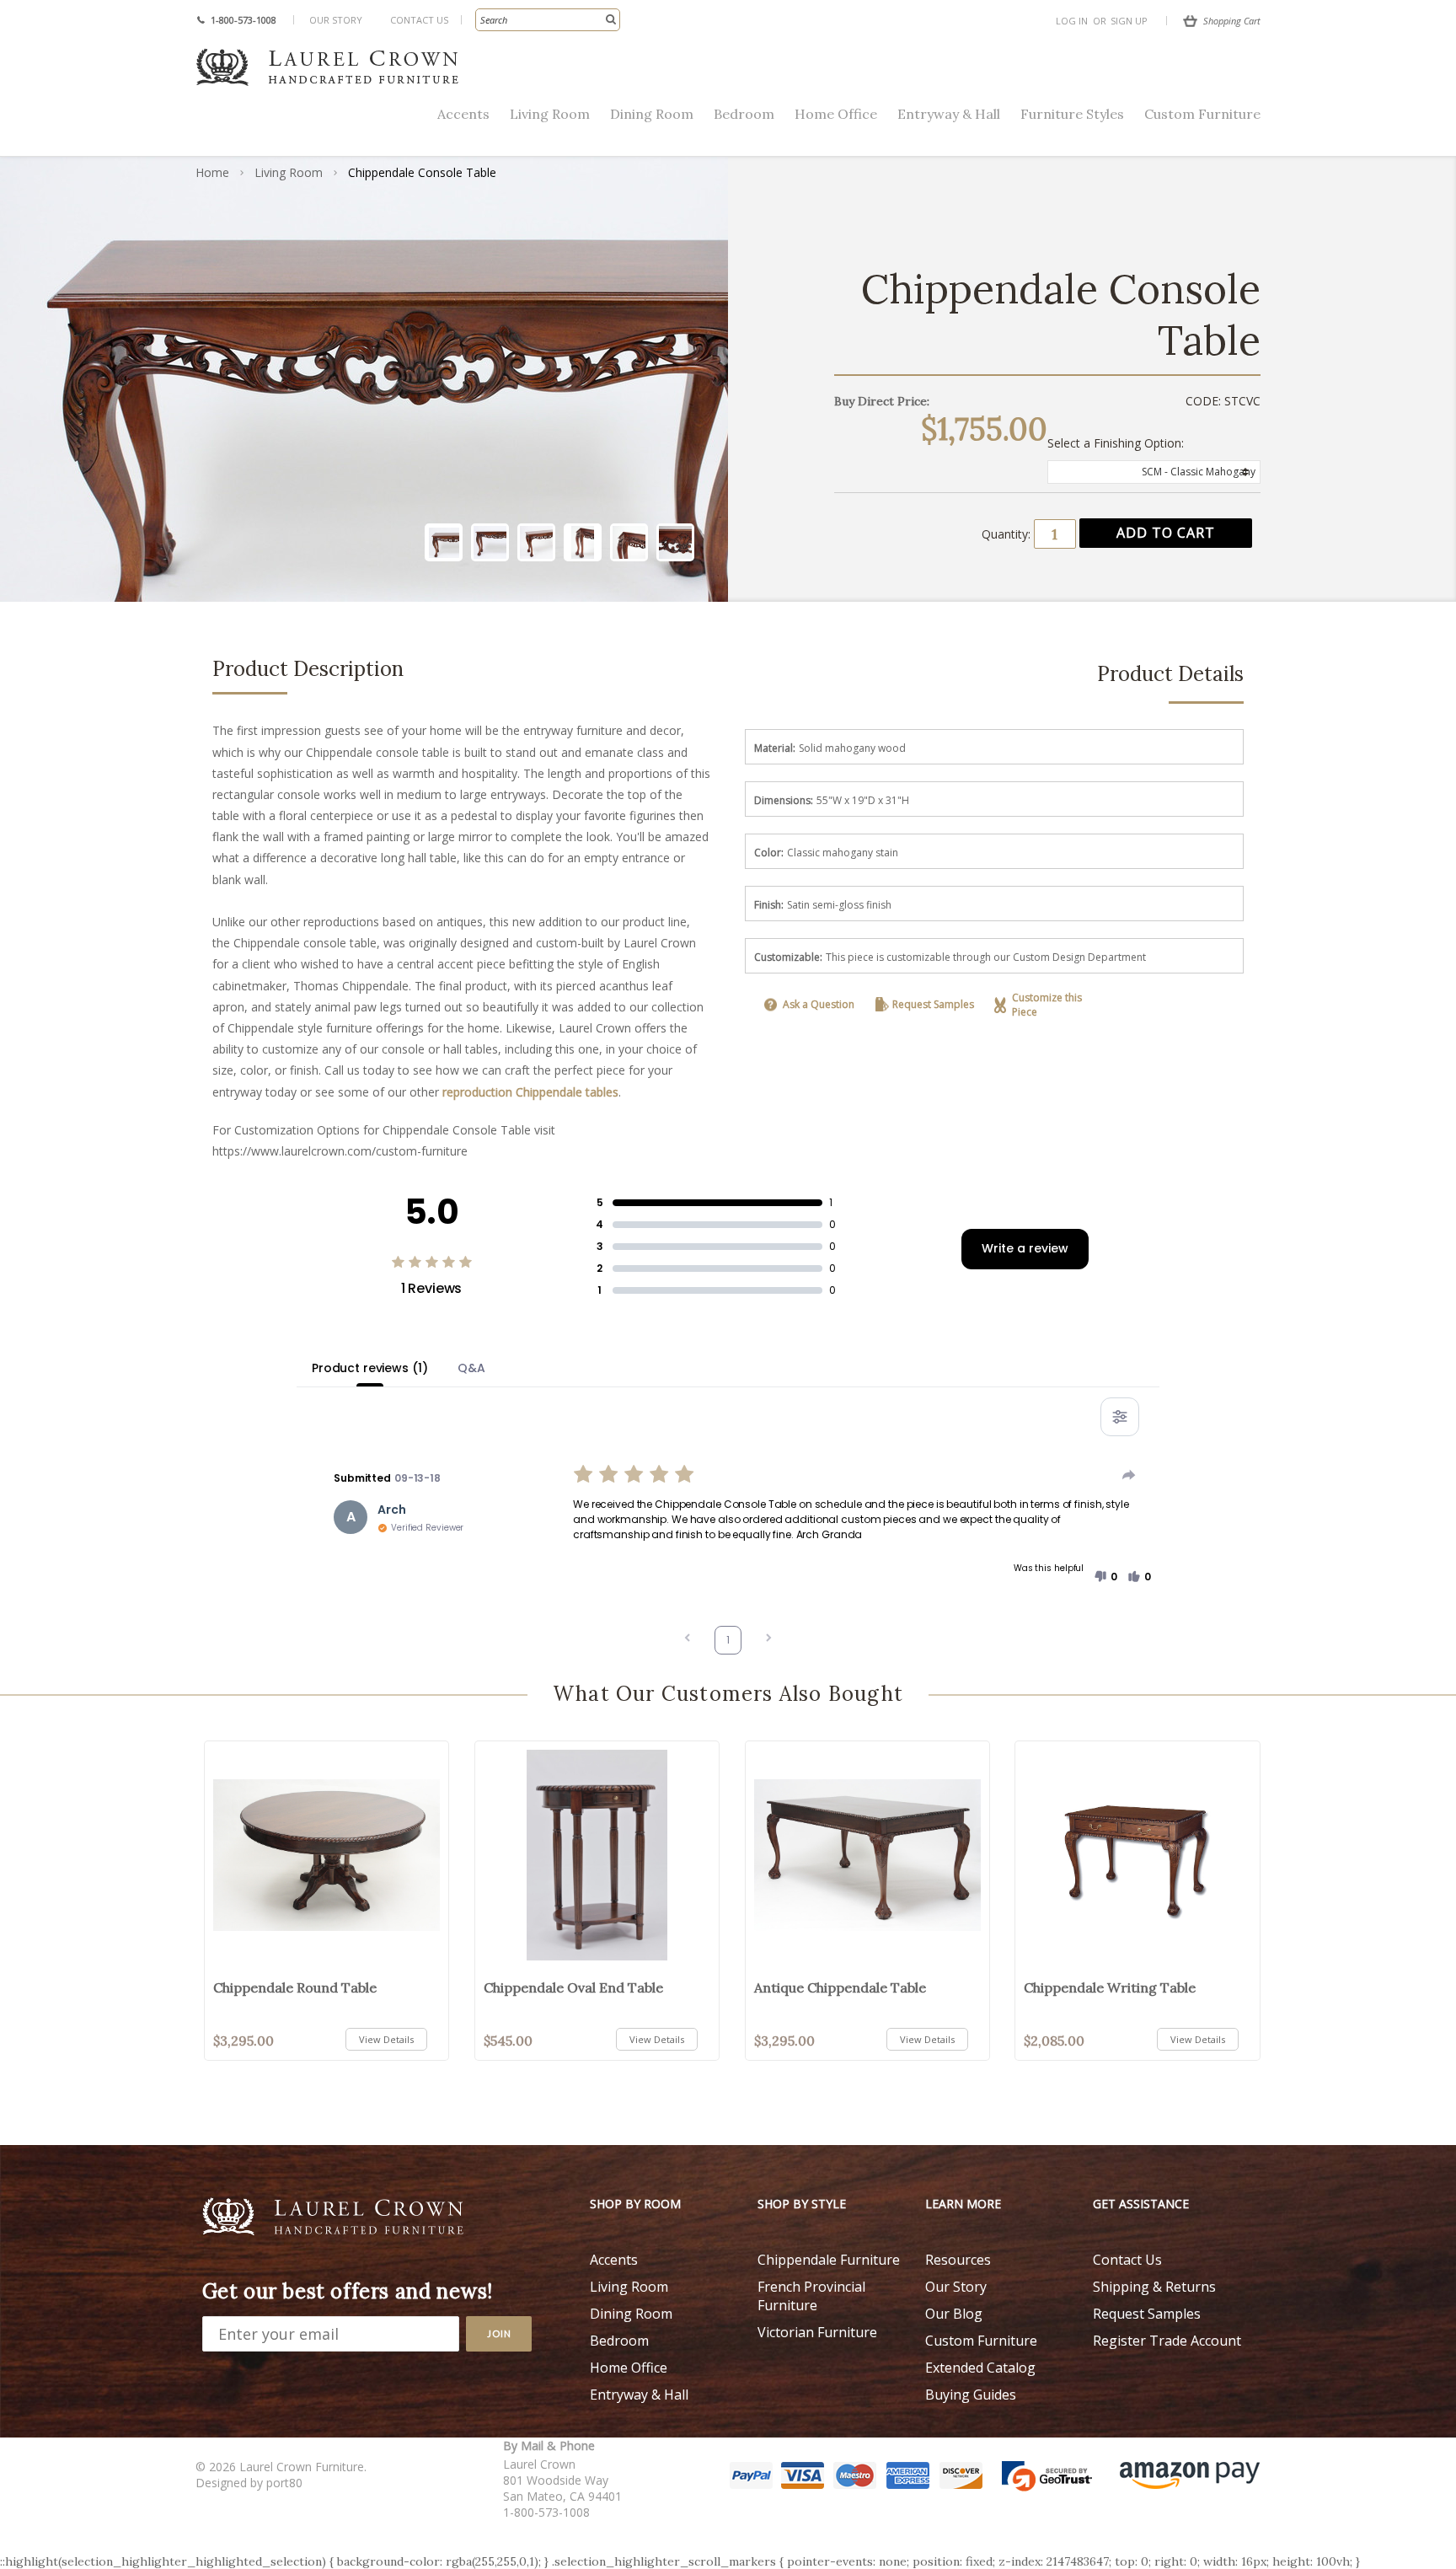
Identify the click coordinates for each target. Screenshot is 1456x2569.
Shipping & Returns (1154, 2287)
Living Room (550, 114)
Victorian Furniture (817, 2332)
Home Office (836, 114)
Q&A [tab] (471, 1368)
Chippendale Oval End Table (573, 1987)
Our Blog (954, 2314)
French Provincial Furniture (811, 2296)
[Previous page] (688, 1640)
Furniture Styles (1072, 114)
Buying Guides (971, 2395)
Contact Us (419, 20)
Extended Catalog (980, 2368)
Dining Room (652, 114)
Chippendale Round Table (295, 1987)
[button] (1105, 1577)
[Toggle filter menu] (1120, 1417)
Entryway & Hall (949, 114)
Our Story (336, 20)
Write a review (1025, 1248)
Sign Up (1129, 21)
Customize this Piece (1047, 1005)
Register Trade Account (1167, 2341)
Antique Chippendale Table (840, 1987)
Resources (958, 2260)
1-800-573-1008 (244, 20)
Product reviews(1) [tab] (369, 1368)
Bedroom (744, 114)
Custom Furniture (1202, 114)
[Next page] (768, 1640)
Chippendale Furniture (829, 2260)
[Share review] (1129, 1475)
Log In (1072, 21)
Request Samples (933, 1004)
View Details (386, 2039)
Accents (463, 114)
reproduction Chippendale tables (530, 1092)
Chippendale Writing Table (1110, 1987)
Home (212, 172)
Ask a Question (819, 1004)
